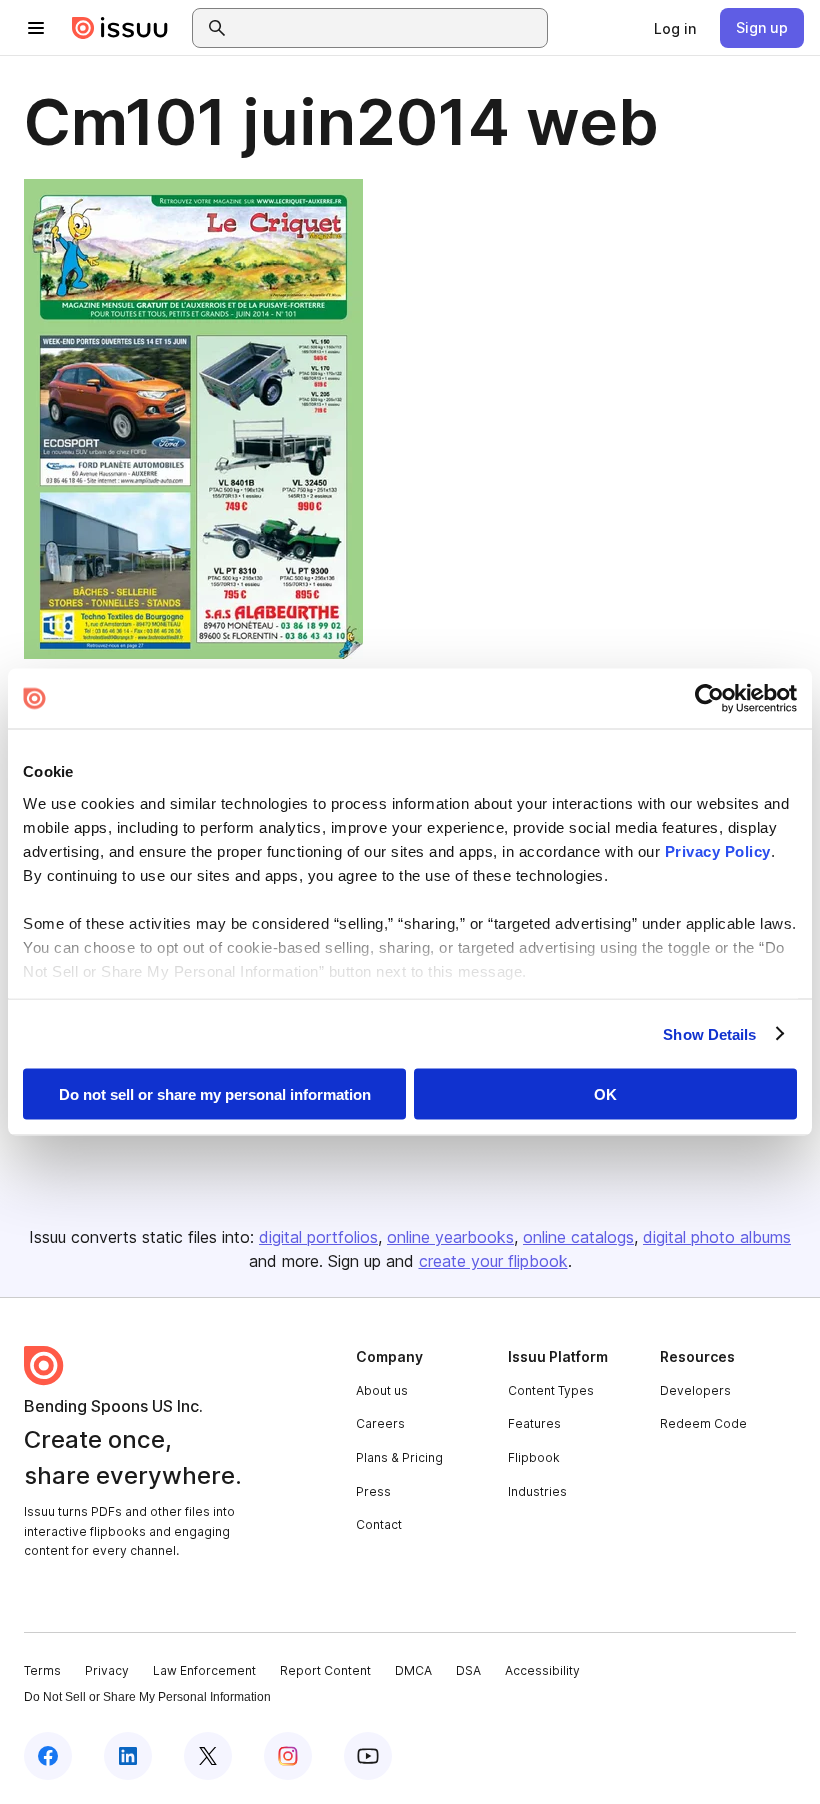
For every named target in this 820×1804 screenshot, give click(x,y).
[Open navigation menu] (36, 28)
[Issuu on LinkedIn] (128, 1756)
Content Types (551, 1390)
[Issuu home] (120, 28)
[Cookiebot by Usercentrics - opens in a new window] (709, 699)
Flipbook (534, 1457)
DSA (468, 1670)
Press (373, 1491)
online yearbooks (450, 1237)
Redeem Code (703, 1423)
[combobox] (388, 28)
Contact (379, 1524)
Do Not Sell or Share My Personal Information (147, 1697)
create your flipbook (493, 1261)
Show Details (709, 1033)
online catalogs (578, 1237)
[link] (675, 28)
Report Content (325, 1670)
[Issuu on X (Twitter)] (208, 1756)
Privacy (107, 1670)
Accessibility (542, 1670)
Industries (537, 1491)
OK (605, 1094)
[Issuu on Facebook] (48, 1756)
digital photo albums (717, 1237)
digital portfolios (318, 1237)
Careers (380, 1423)
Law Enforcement (204, 1670)
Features (534, 1423)
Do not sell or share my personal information (215, 1094)
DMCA (413, 1670)
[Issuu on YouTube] (368, 1756)
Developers (695, 1390)
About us (382, 1390)
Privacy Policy (718, 850)
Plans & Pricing (399, 1457)
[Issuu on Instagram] (288, 1756)
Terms (42, 1670)
